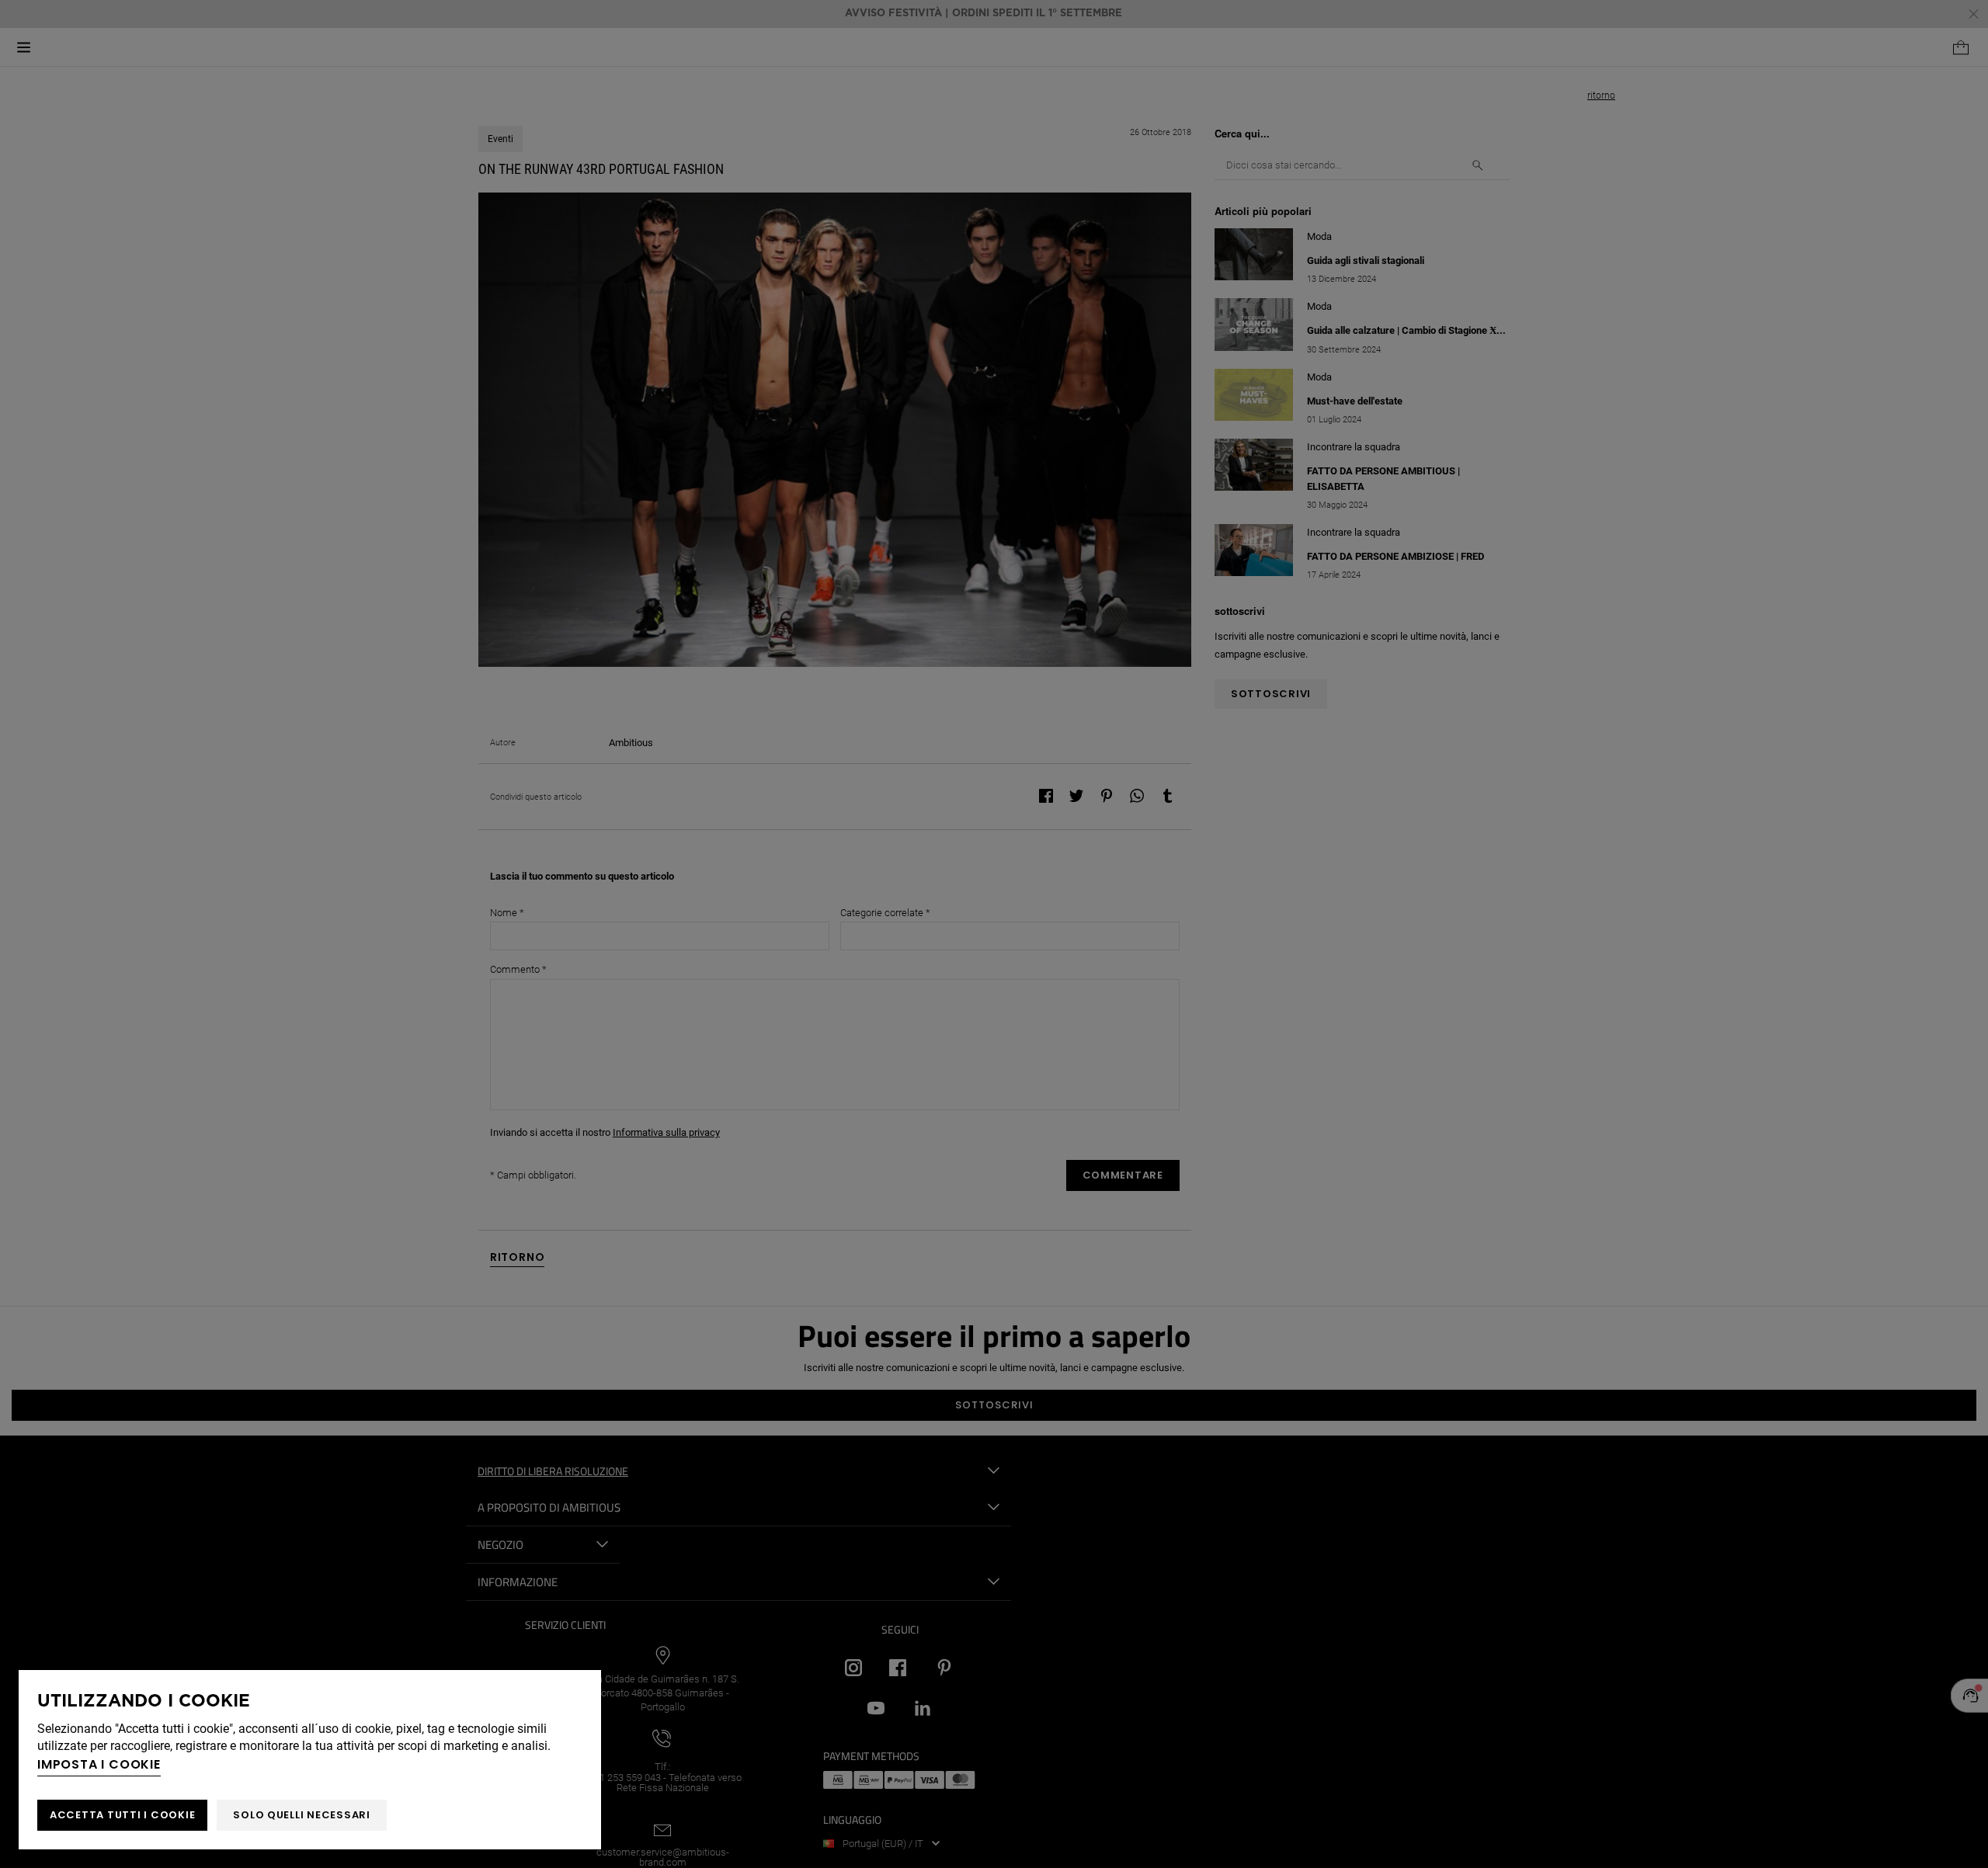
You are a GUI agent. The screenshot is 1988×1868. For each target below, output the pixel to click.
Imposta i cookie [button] (99, 1764)
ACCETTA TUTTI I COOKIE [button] (122, 1815)
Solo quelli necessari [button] (302, 1815)
